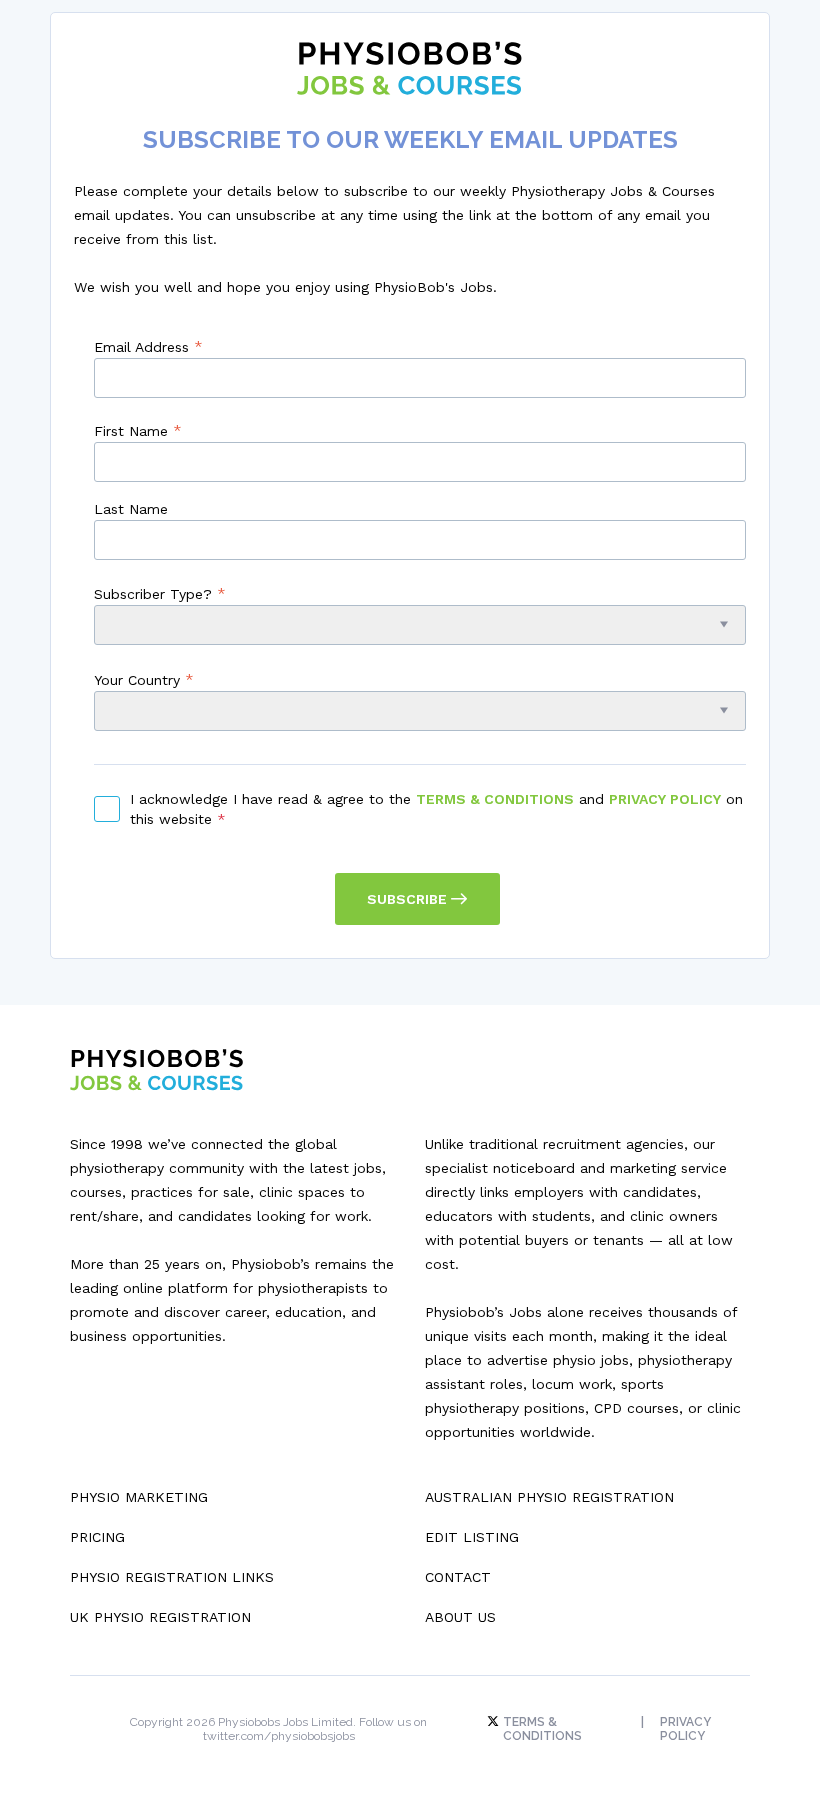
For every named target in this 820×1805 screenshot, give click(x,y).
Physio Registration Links (172, 1577)
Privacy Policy (665, 799)
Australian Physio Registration (549, 1497)
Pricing (97, 1537)
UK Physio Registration (160, 1617)
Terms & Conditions (495, 799)
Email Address (148, 346)
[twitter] (495, 1722)
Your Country (144, 679)
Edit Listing (472, 1537)
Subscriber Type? (160, 593)
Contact (458, 1577)
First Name (138, 430)
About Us (460, 1617)
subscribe (409, 899)
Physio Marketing (139, 1497)
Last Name (131, 509)
